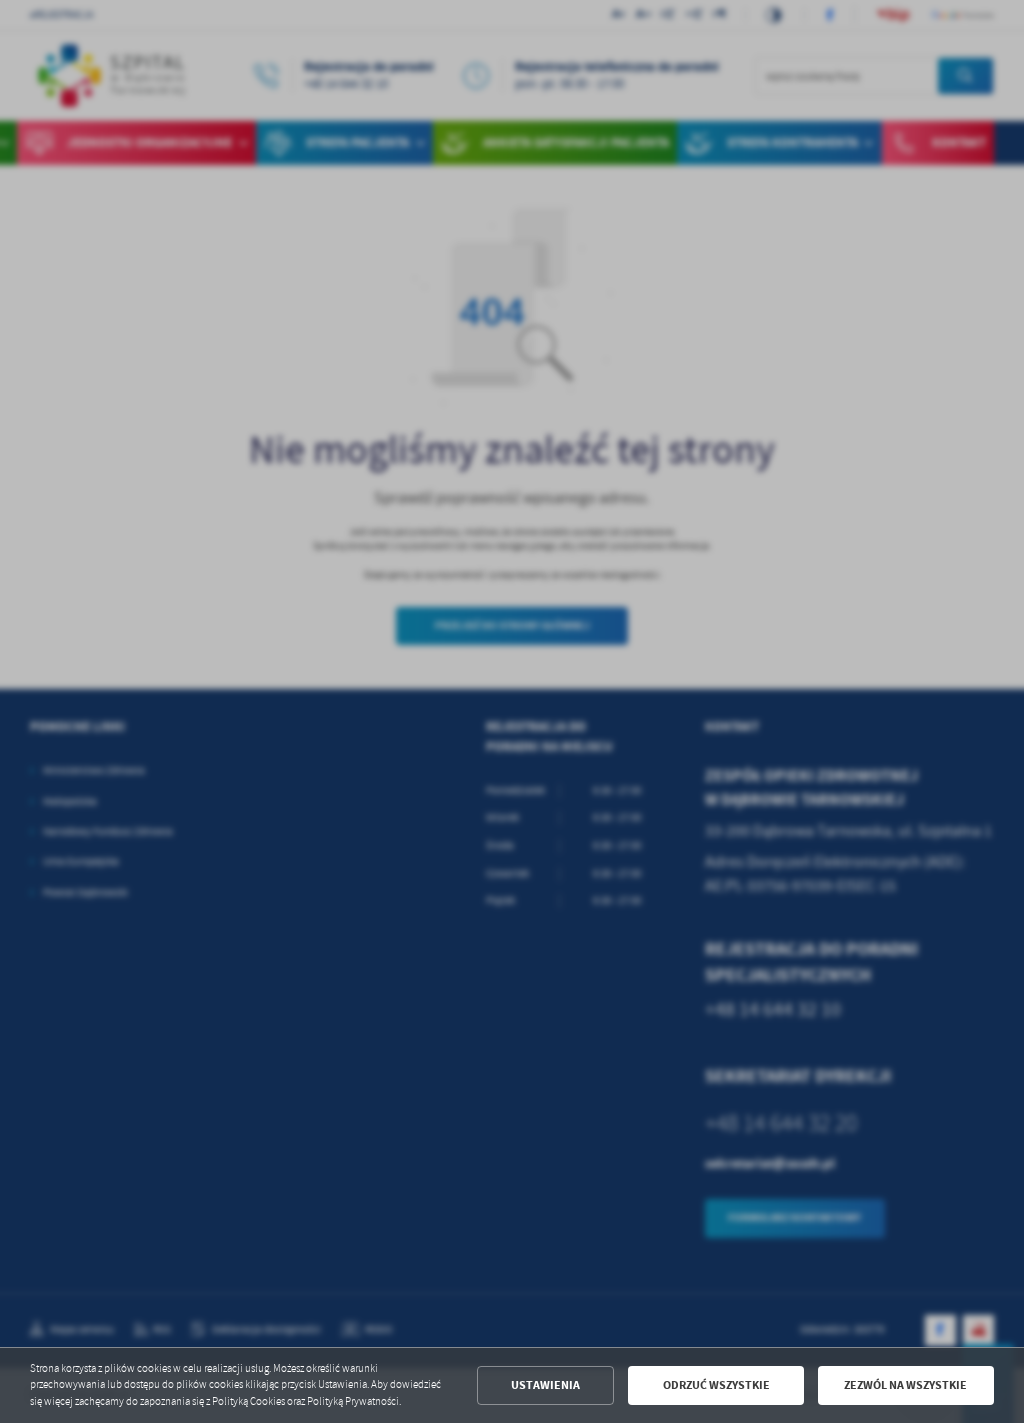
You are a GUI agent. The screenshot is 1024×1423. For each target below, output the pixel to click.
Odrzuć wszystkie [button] (716, 1385)
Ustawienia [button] (545, 1385)
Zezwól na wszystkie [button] (905, 1385)
